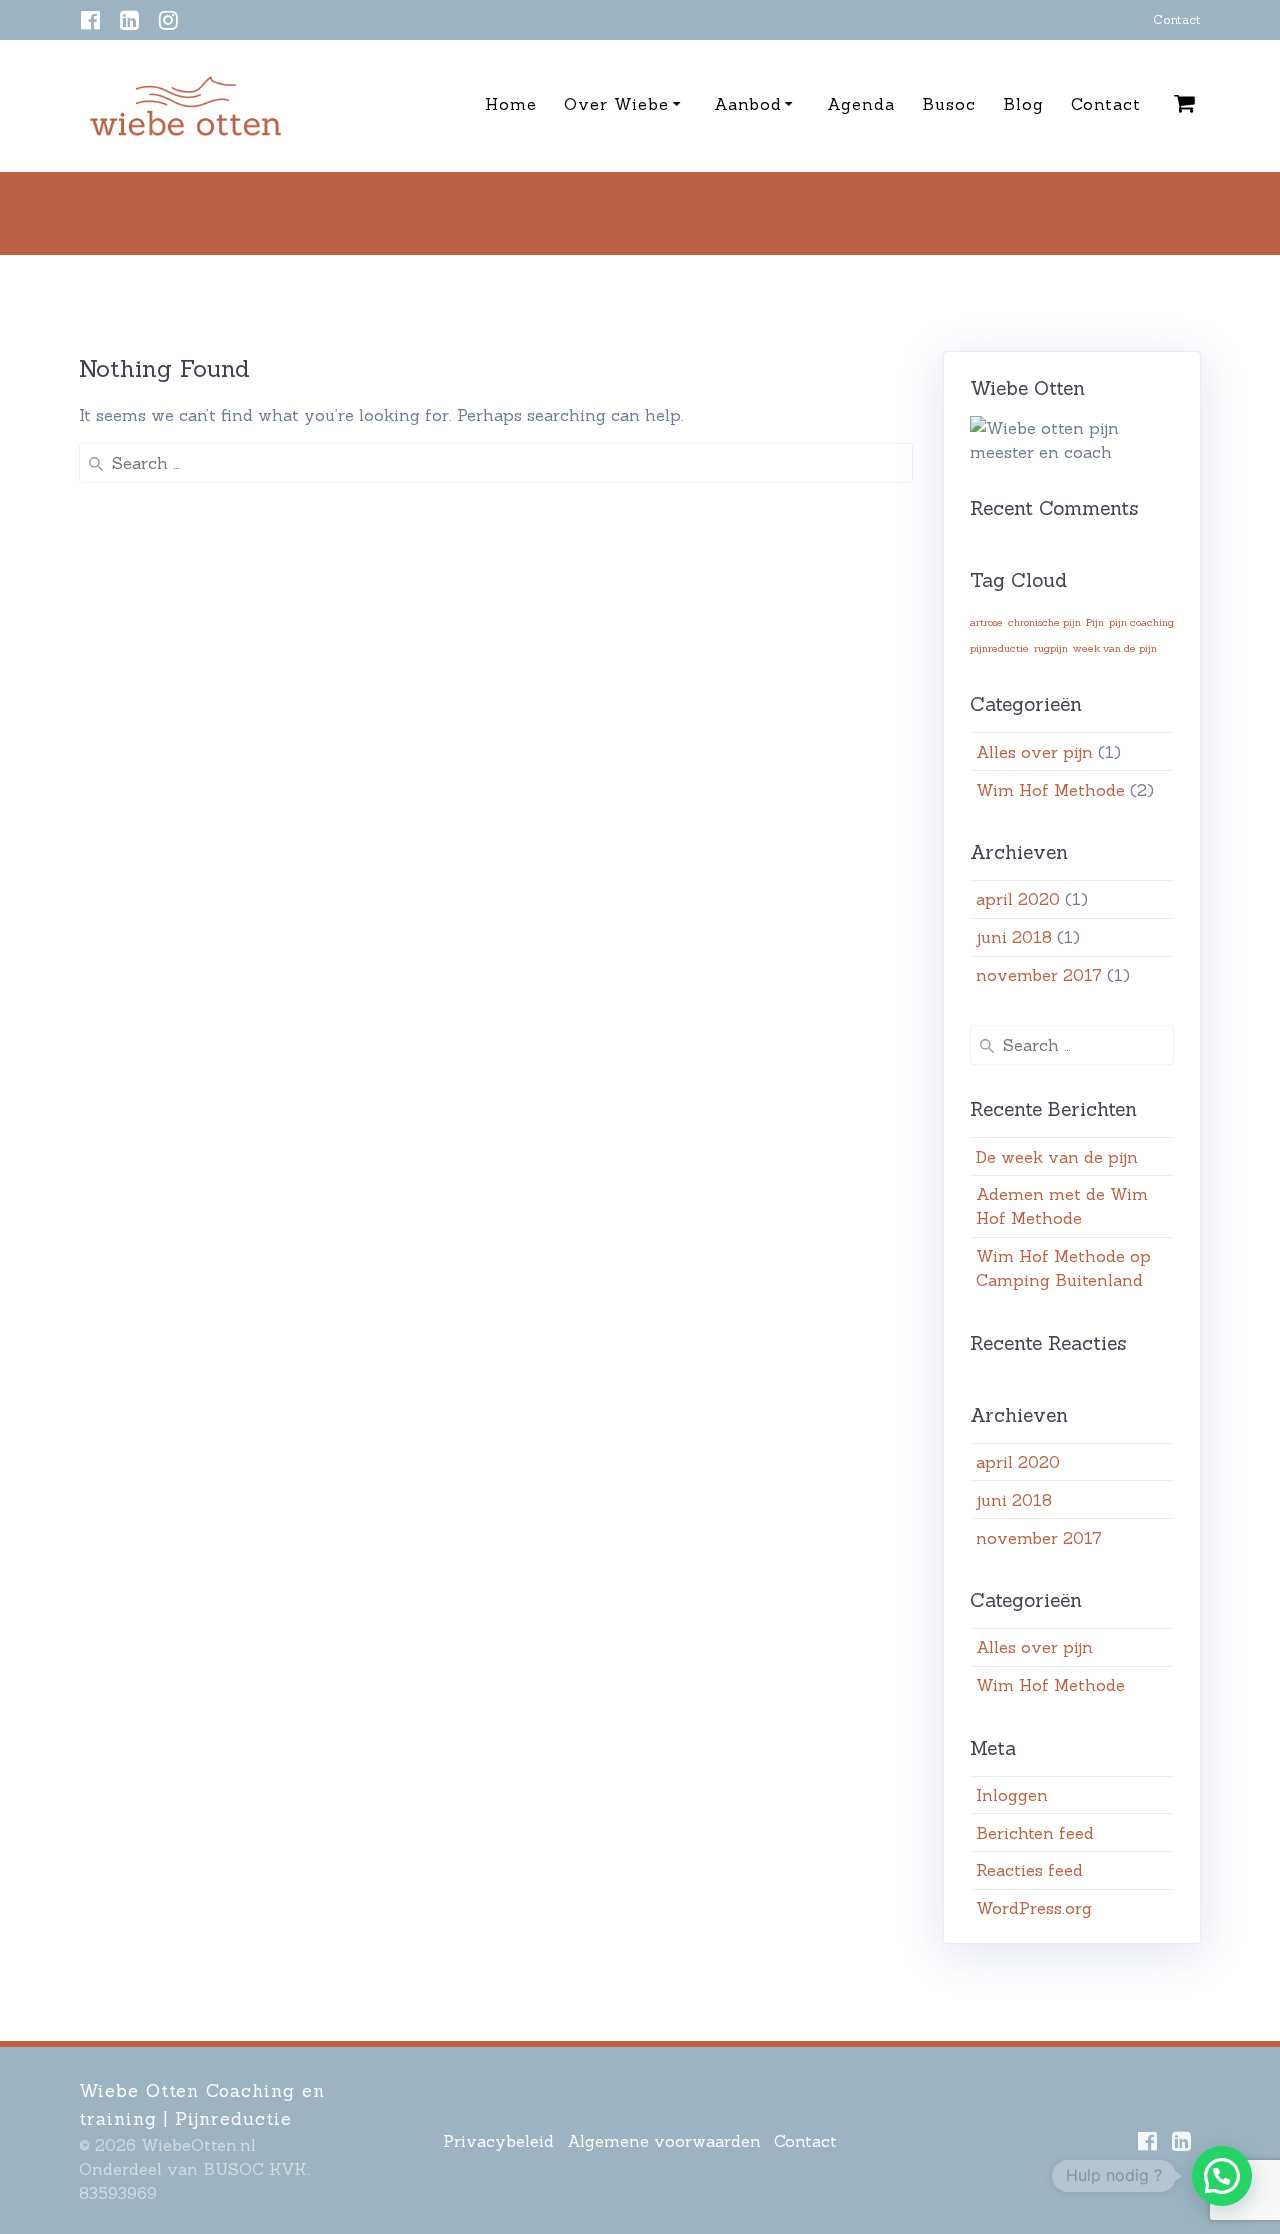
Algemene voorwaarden (664, 2141)
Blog (1023, 104)
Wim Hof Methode (1050, 790)
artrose (986, 622)
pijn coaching (1141, 622)
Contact (1177, 19)
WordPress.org (1034, 1908)
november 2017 (1039, 975)
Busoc (949, 104)
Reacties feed (1029, 1870)
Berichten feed (1035, 1833)
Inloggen (1012, 1795)
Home (511, 104)
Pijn (1095, 622)
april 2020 (1018, 899)
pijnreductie (999, 648)
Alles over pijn (1034, 752)
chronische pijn (1044, 622)
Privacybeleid (498, 2141)
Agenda (861, 104)
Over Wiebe (616, 104)
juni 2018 (1014, 937)
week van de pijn (1115, 648)
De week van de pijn (1057, 1157)
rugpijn (1051, 648)
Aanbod (748, 104)
